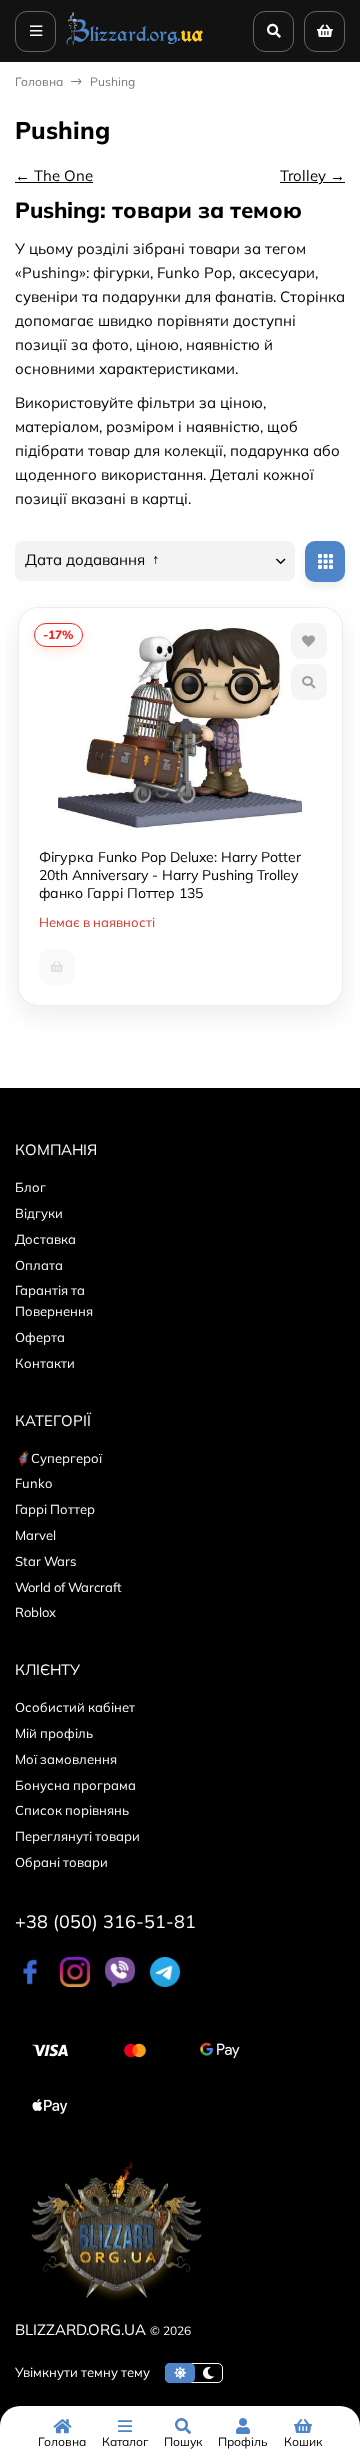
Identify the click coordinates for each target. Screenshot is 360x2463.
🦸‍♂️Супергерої (58, 1458)
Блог (30, 1187)
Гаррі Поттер (55, 1509)
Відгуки (39, 1213)
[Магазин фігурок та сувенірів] (135, 44)
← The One (54, 175)
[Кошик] (324, 31)
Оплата (39, 1265)
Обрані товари (61, 1862)
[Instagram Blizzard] (75, 1982)
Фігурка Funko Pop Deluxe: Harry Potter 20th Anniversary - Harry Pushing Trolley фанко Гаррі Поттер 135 (170, 875)
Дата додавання (87, 560)
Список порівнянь (72, 1810)
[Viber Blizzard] (120, 1982)
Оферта (40, 1337)
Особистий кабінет (75, 1707)
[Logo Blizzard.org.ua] (115, 2305)
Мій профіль (54, 1733)
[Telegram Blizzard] (165, 1982)
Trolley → (312, 175)
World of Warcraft (68, 1587)
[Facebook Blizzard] (30, 1982)
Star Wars (45, 1561)
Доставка (45, 1239)
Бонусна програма (75, 1785)
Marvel (35, 1535)
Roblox (35, 1612)
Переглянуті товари (77, 1836)
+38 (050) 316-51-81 (105, 1921)
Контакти (45, 1363)
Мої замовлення (66, 1759)
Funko (33, 1483)
